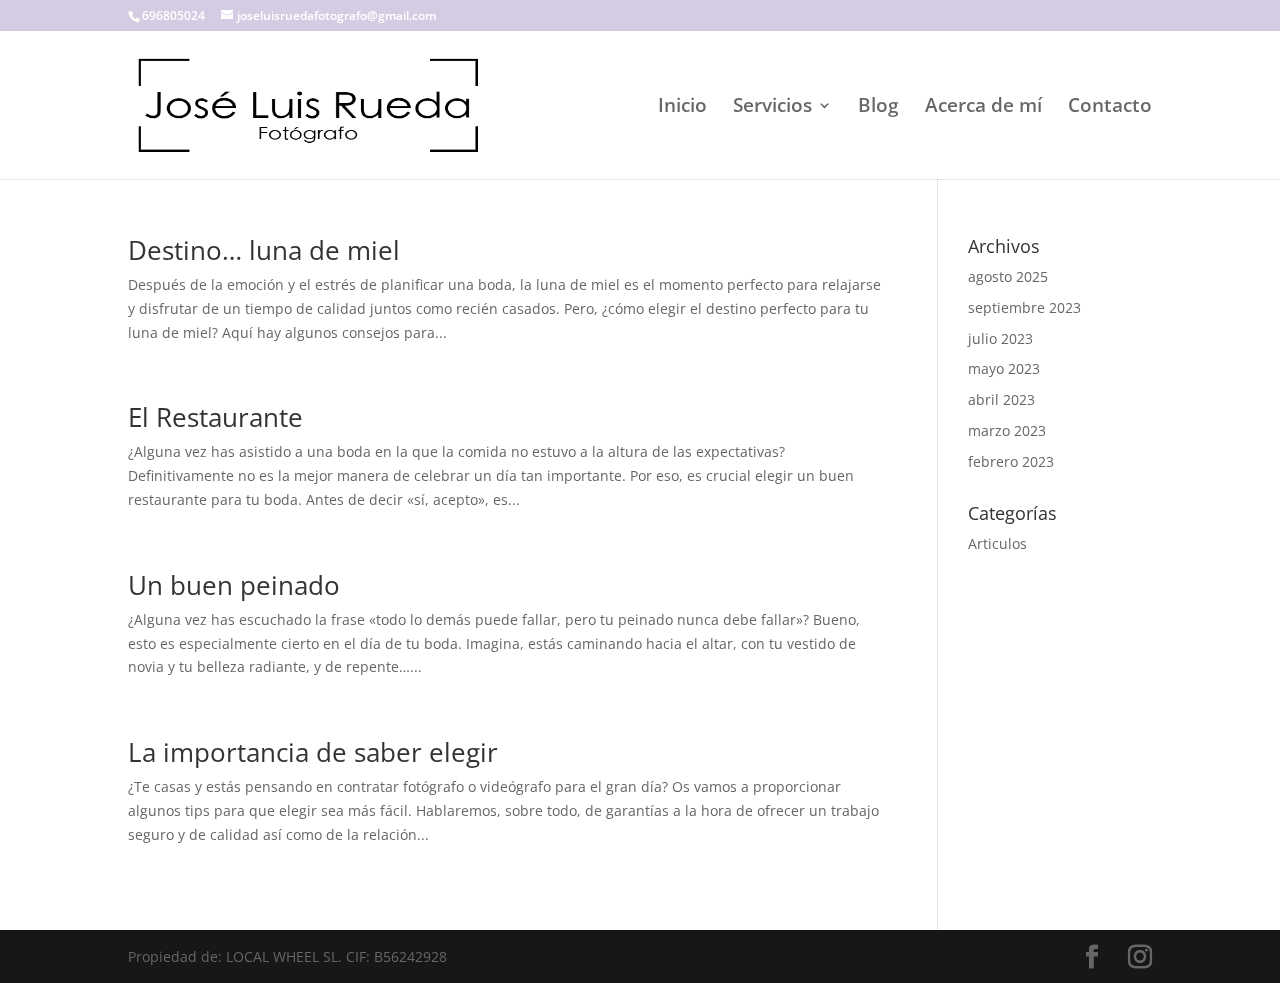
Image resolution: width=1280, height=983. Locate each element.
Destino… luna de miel (264, 250)
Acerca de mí (983, 108)
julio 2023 (1000, 338)
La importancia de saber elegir (313, 752)
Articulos (997, 543)
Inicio (682, 108)
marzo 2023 (1007, 430)
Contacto (1110, 108)
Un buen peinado (234, 585)
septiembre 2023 (1024, 307)
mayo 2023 (1004, 368)
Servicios (772, 108)
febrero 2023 (1011, 461)
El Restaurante (215, 417)
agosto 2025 (1008, 276)
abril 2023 (1001, 399)
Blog (878, 108)
